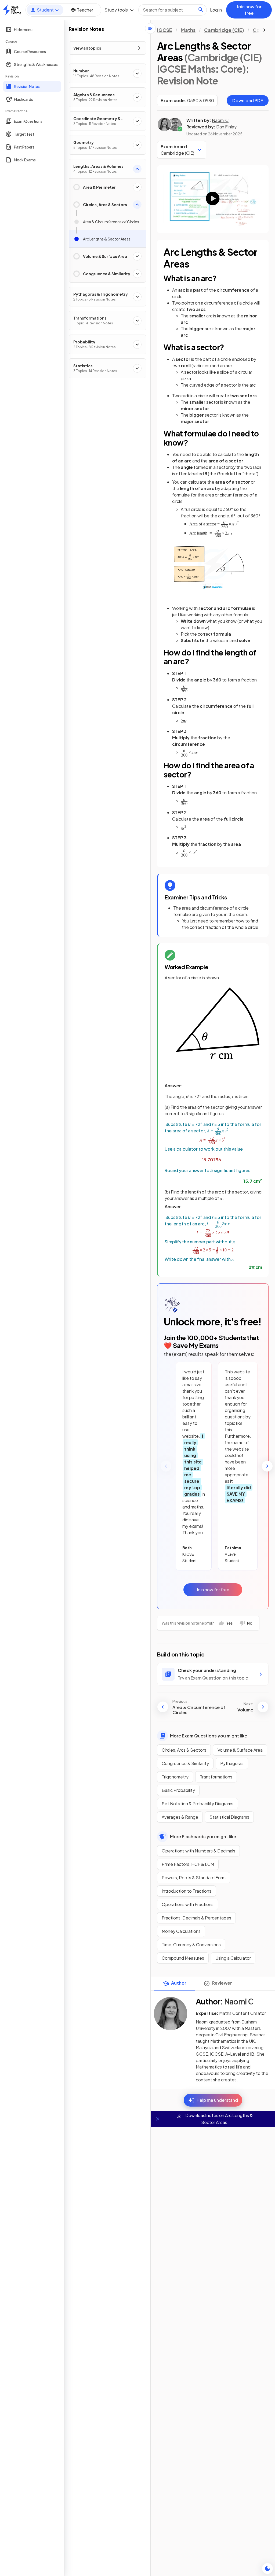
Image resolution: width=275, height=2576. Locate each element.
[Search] (201, 10)
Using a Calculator (233, 1958)
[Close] (158, 2119)
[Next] (267, 1466)
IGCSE (165, 30)
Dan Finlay (226, 127)
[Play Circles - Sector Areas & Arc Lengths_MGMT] (213, 199)
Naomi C (220, 120)
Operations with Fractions (188, 1904)
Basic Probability (178, 1790)
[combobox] (173, 10)
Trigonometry (175, 1777)
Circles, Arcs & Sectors (184, 1750)
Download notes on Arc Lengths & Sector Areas (219, 2119)
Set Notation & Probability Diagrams (198, 1804)
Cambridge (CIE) (224, 30)
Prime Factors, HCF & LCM (188, 1864)
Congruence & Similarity (185, 1763)
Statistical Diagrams (229, 1817)
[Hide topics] (150, 28)
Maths (188, 30)
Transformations (216, 1777)
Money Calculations (181, 1931)
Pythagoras (232, 1763)
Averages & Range (180, 1817)
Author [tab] (179, 1983)
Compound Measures (183, 1958)
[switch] (267, 2568)
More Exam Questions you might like (209, 1736)
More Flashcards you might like (203, 1836)
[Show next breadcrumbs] (264, 30)
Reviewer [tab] (222, 1983)
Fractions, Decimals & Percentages (196, 1918)
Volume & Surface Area (240, 1750)
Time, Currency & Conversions (191, 1945)
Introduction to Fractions (187, 1891)
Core (259, 30)
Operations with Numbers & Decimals (198, 1851)
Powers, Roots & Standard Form (194, 1878)
